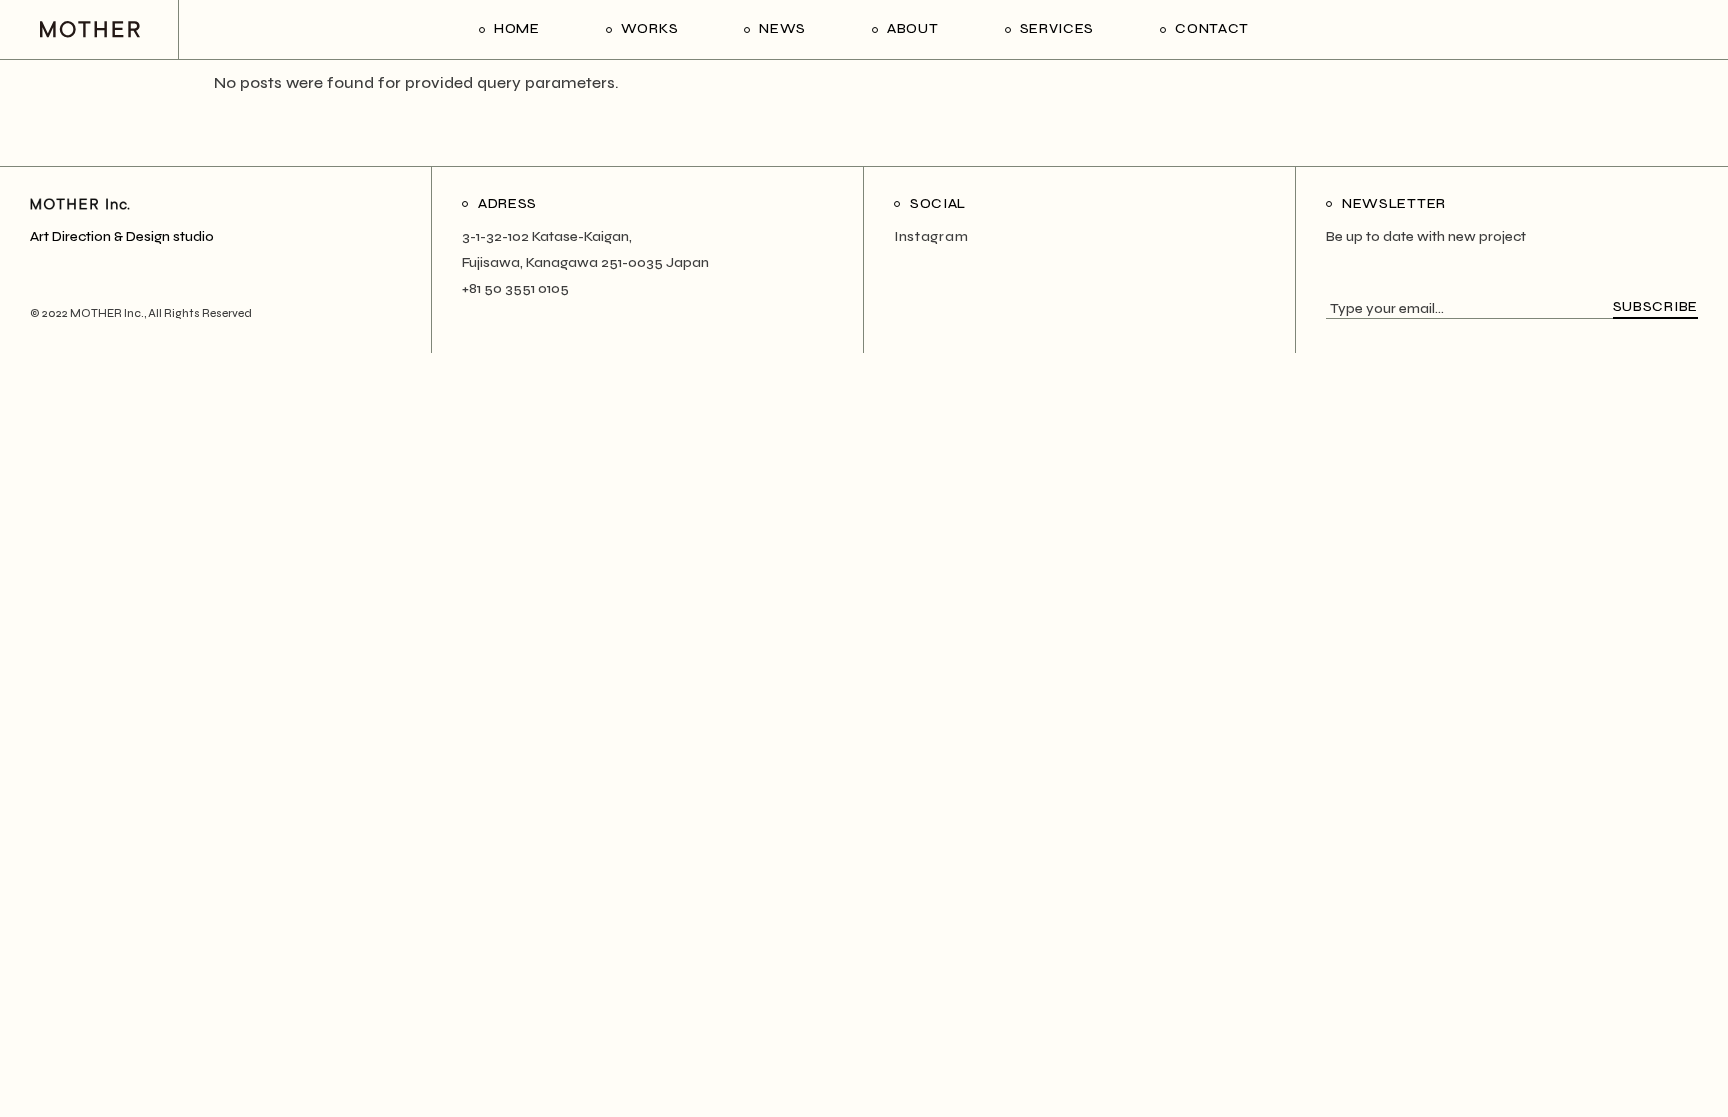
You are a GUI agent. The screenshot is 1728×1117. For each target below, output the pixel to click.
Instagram (931, 236)
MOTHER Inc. (107, 313)
